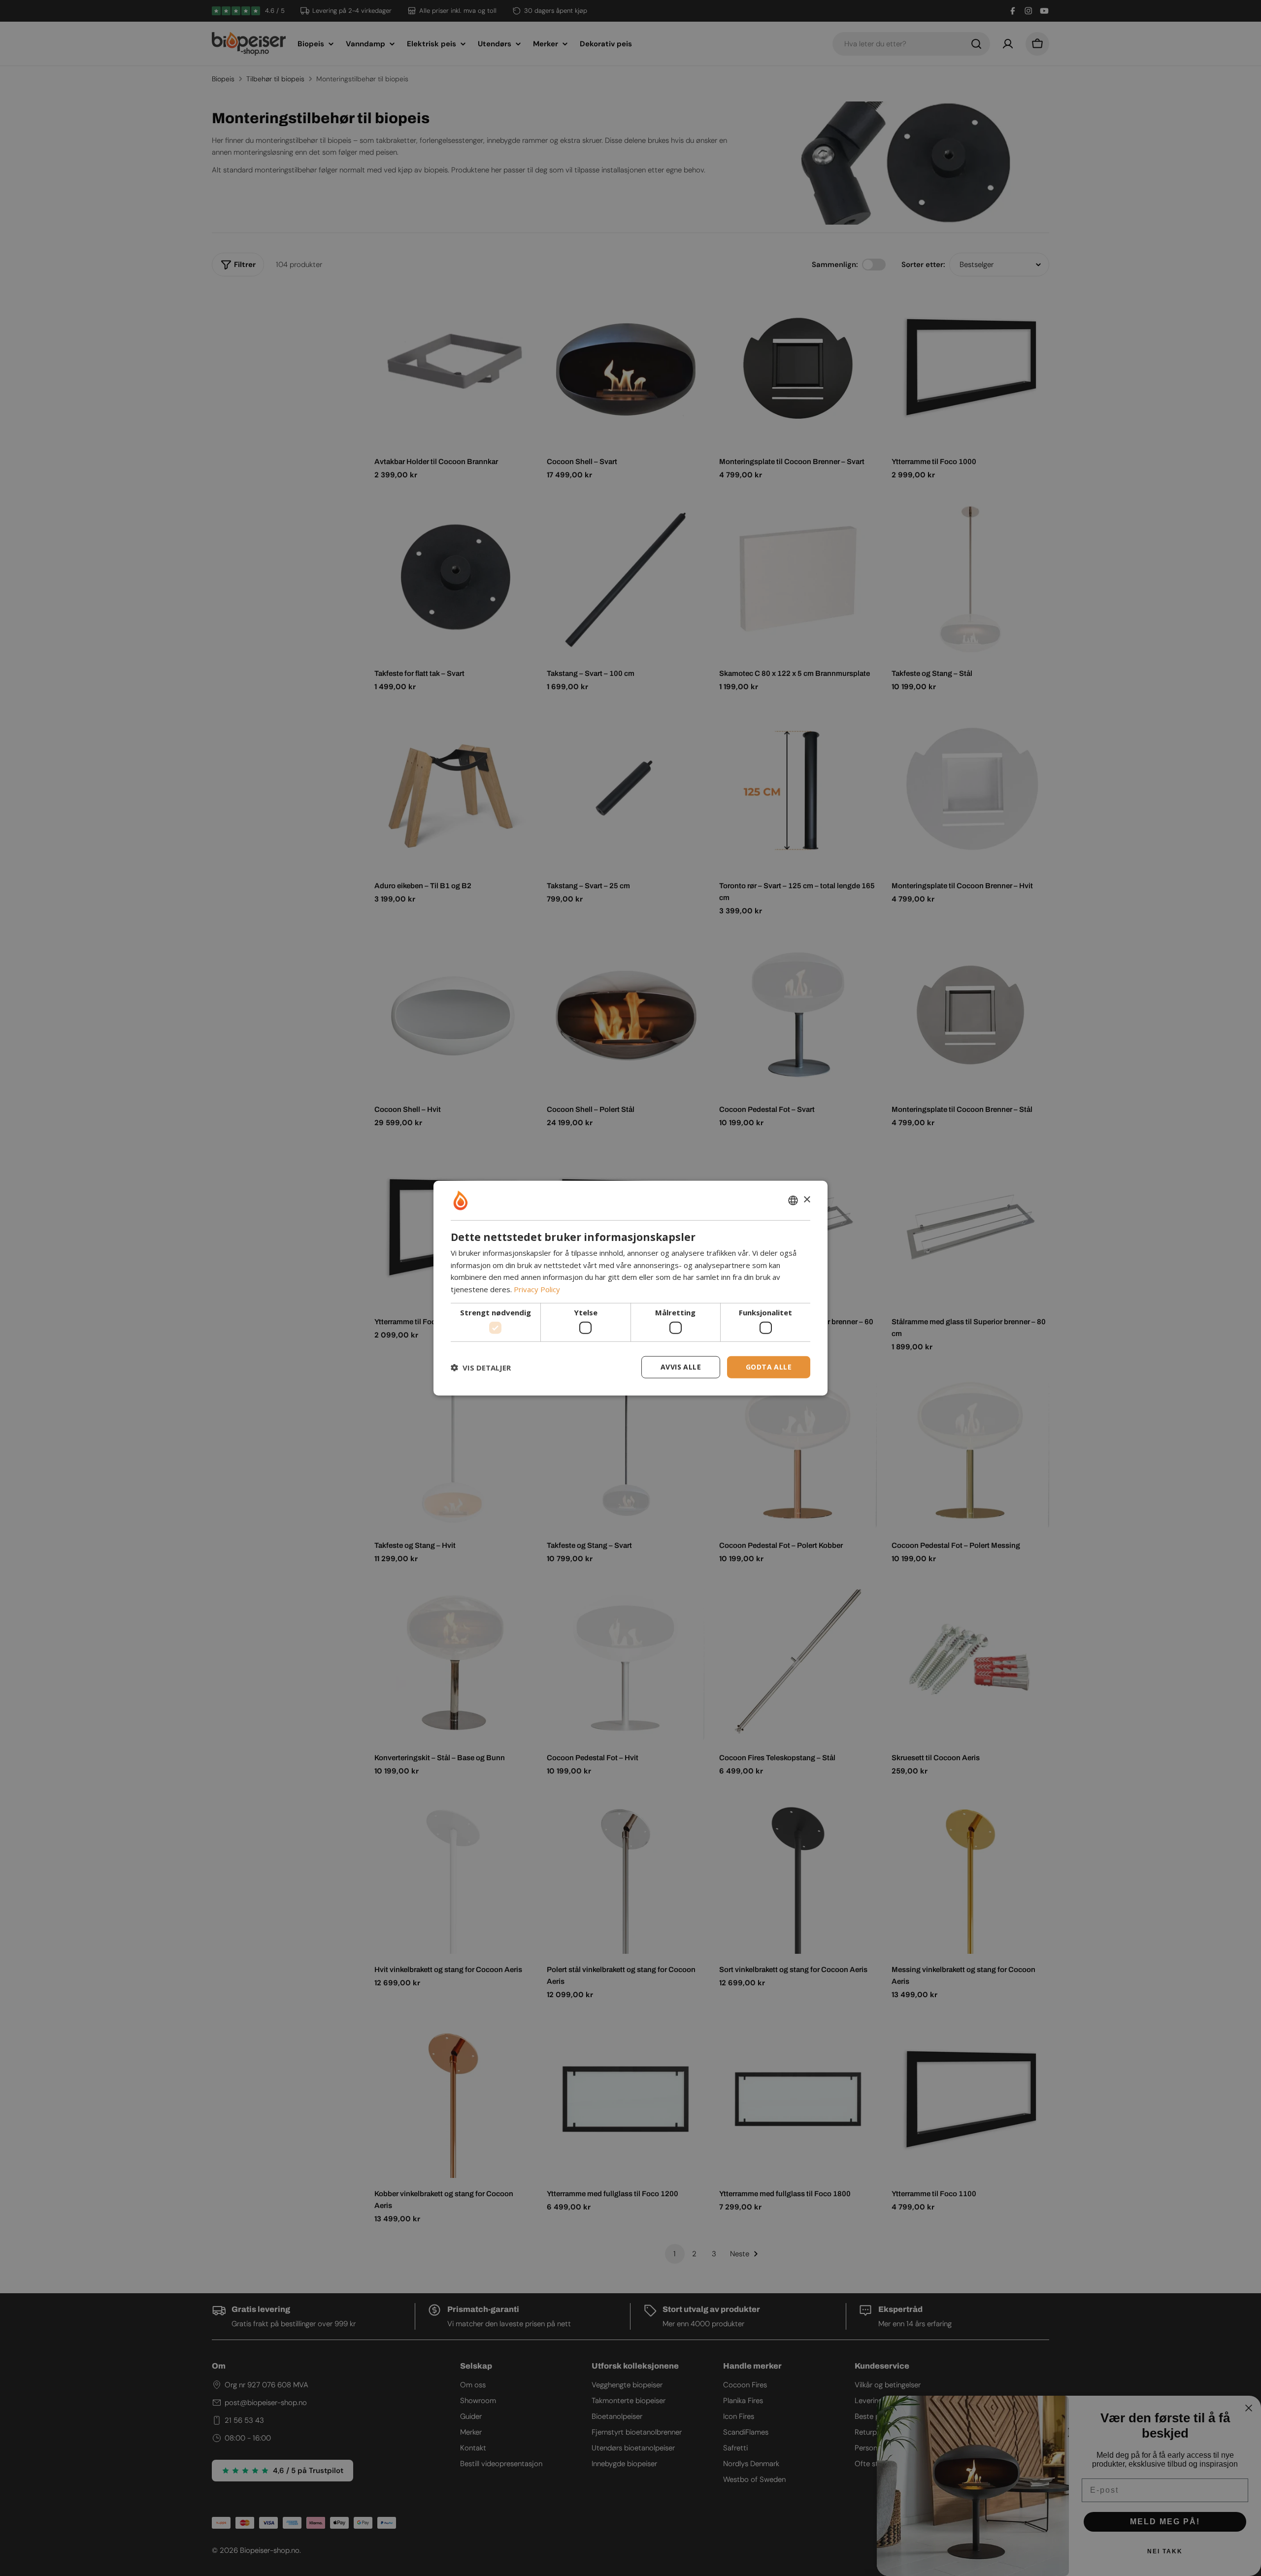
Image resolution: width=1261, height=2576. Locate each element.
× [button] (807, 1200)
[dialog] (630, 1288)
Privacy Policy (537, 1289)
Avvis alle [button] (681, 1367)
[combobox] (793, 1200)
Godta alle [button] (769, 1367)
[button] (481, 1367)
